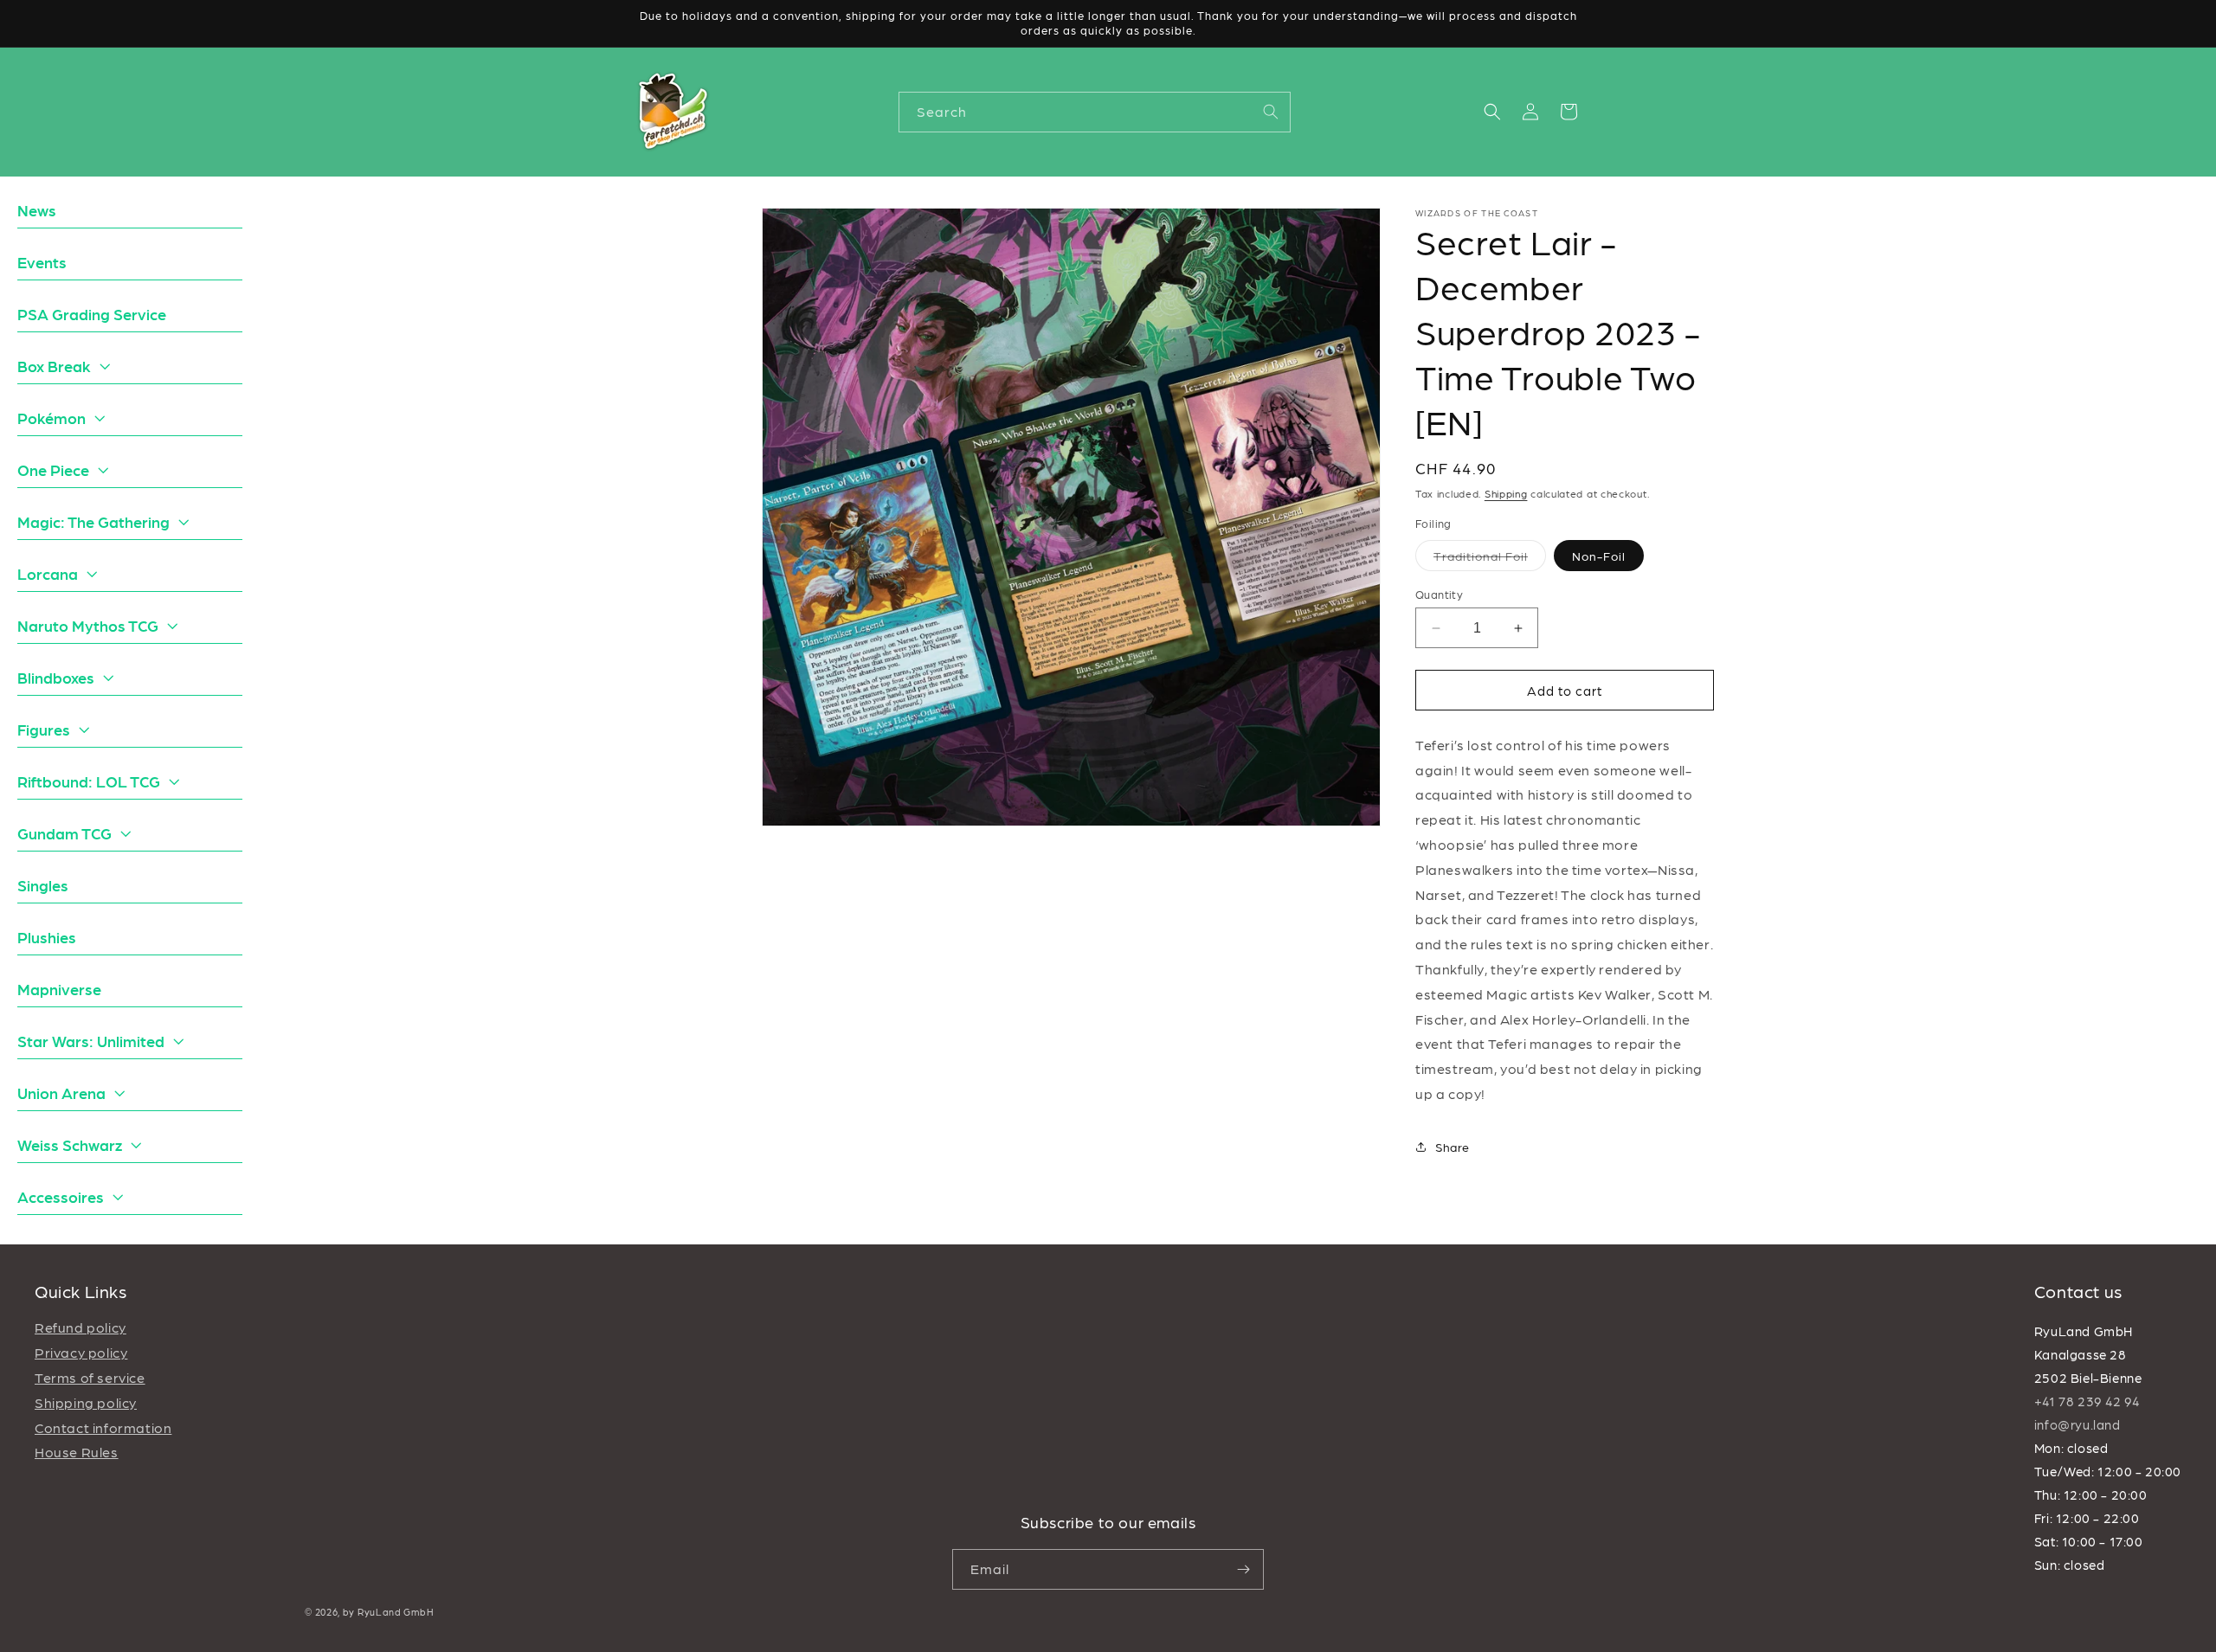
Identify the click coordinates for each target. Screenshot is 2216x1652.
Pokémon (52, 418)
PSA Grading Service (92, 314)
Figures (44, 729)
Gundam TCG (64, 833)
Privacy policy (81, 1352)
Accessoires (61, 1196)
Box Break (54, 366)
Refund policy (81, 1327)
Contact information (103, 1427)
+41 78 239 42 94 (2087, 1401)
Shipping (1506, 493)
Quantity (1439, 594)
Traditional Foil (1490, 559)
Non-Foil (1599, 556)
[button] (1492, 112)
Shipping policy (86, 1402)
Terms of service (90, 1377)
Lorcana (48, 573)
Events (42, 262)
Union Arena (61, 1093)
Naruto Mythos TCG (88, 625)
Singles (43, 885)
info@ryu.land (2077, 1424)
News (37, 210)
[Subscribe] (1244, 1569)
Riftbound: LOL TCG (89, 781)
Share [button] (1453, 1147)
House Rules (77, 1452)
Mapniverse (59, 989)
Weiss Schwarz (70, 1144)
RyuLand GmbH (396, 1612)
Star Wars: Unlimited (91, 1041)
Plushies (47, 937)
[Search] (1271, 112)
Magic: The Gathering (93, 521)
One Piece (53, 469)
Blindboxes (56, 677)
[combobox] (1095, 112)
